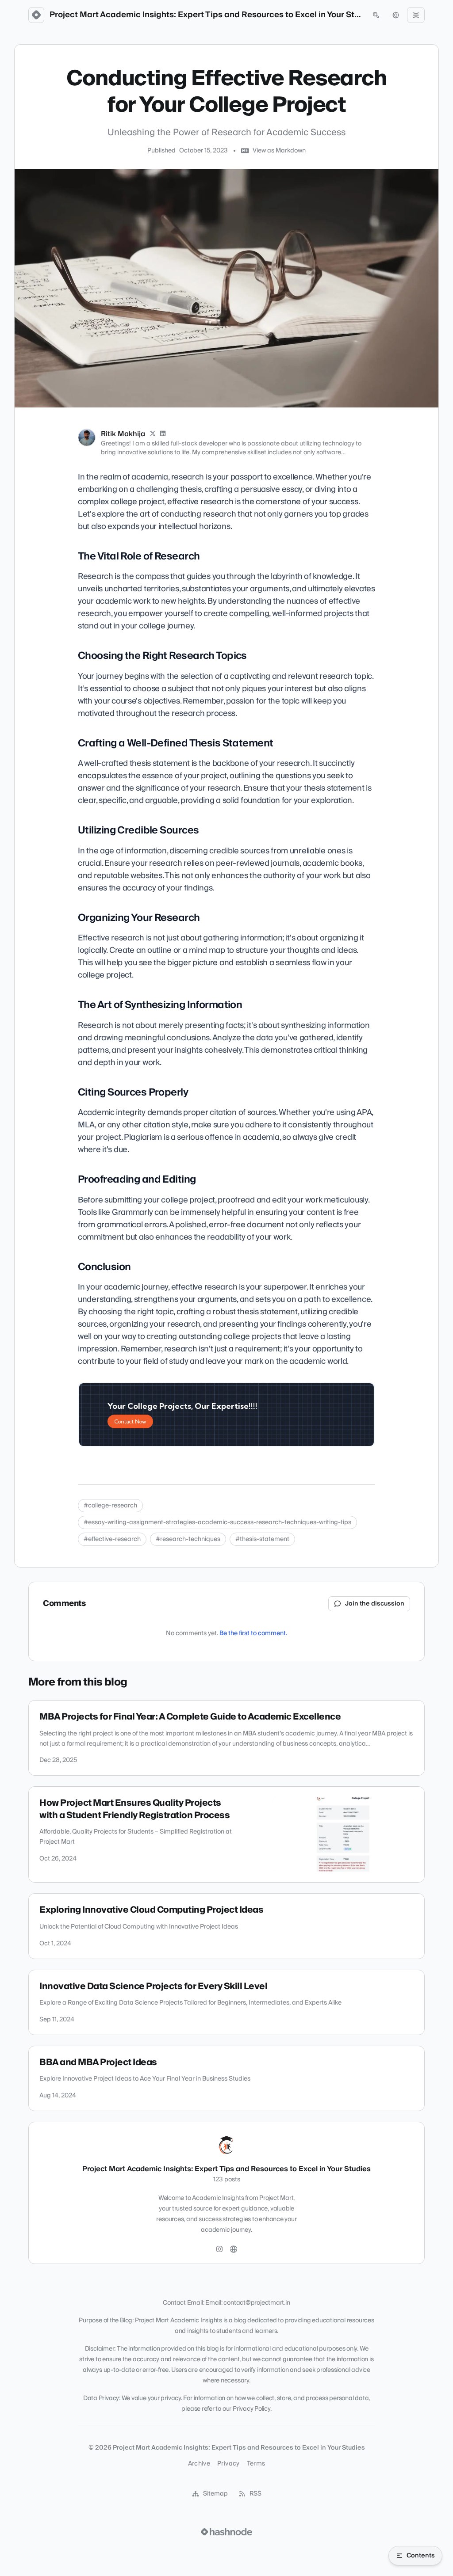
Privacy (228, 2464)
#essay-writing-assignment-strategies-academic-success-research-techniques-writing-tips (217, 1522)
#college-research (110, 1506)
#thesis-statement (262, 1539)
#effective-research (112, 1539)
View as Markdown (279, 151)
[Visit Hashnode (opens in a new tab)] (226, 2532)
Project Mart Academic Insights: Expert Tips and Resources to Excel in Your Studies (206, 15)
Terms (256, 2464)
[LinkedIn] (163, 434)
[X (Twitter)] (153, 434)
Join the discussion (375, 1604)
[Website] (234, 2249)
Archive (199, 2464)
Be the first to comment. (253, 1633)
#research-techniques (188, 1539)
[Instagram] (219, 2249)
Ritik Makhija (123, 434)
